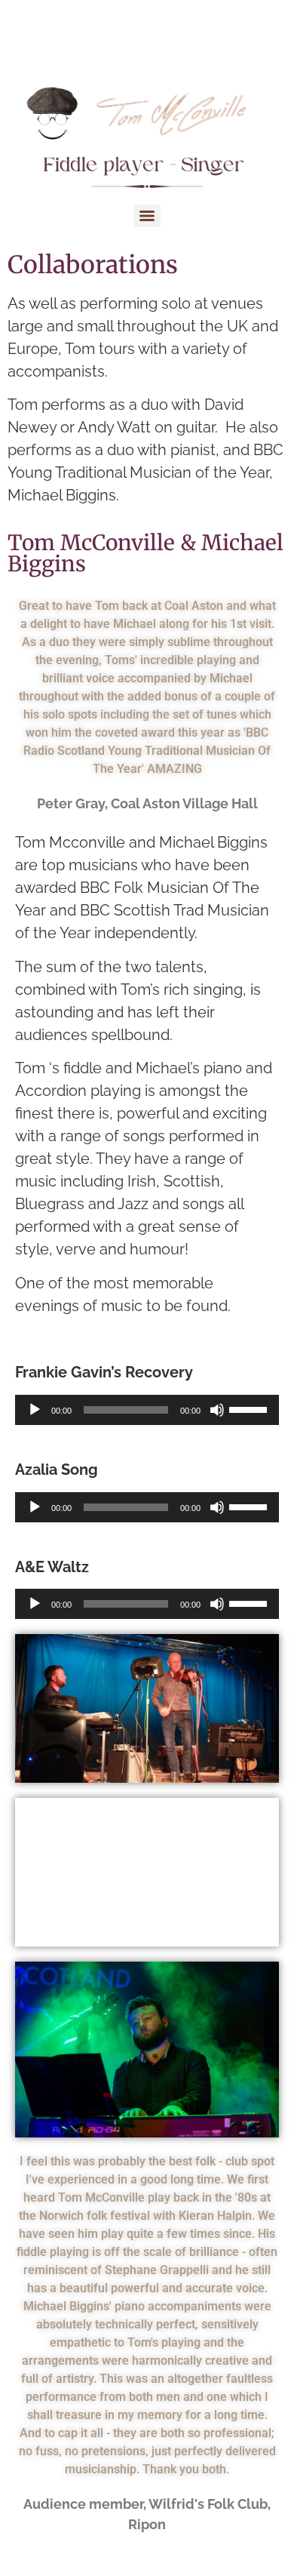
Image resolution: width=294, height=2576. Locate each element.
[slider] (250, 1408)
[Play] (35, 1410)
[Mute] (217, 1410)
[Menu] (147, 216)
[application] (147, 1410)
